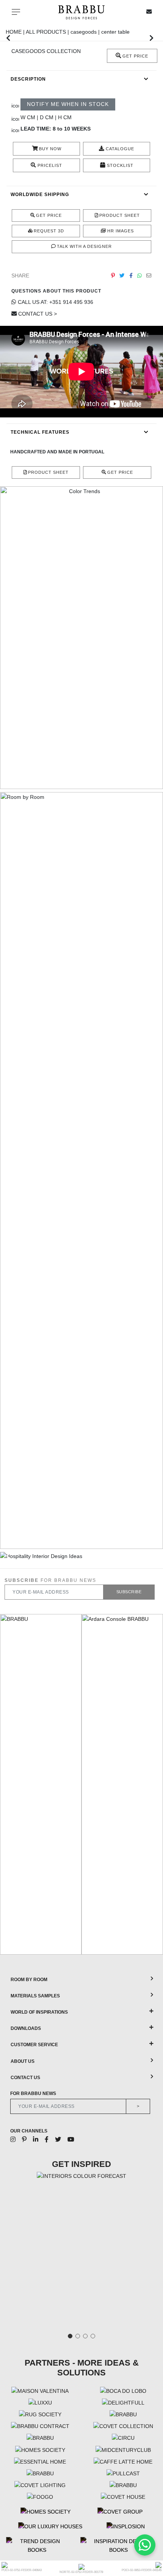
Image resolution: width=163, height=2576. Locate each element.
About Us (23, 2061)
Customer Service (34, 2045)
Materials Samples (35, 1996)
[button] (8, 38)
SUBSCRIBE (129, 1592)
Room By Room (29, 1980)
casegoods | (86, 32)
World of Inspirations (39, 2012)
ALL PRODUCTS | (48, 32)
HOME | (16, 32)
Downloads (26, 2028)
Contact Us (25, 2078)
